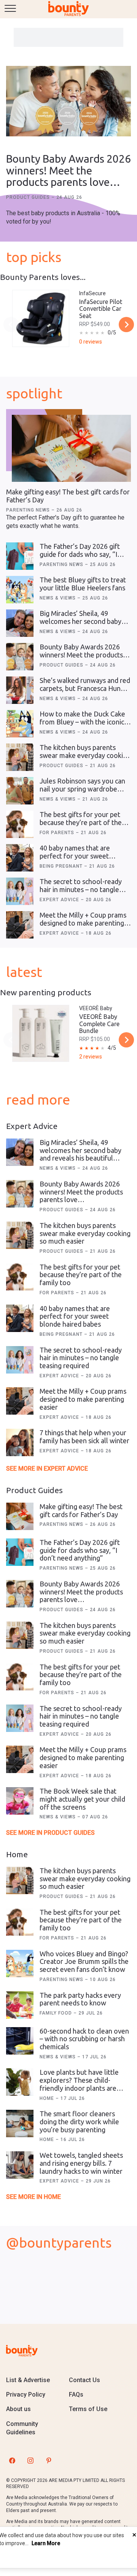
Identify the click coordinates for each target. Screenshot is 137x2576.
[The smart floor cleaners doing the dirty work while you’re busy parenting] (20, 2123)
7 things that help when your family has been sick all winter (84, 1437)
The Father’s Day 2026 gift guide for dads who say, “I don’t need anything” (80, 554)
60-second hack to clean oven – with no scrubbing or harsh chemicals (84, 2039)
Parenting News (29, 510)
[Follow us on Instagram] (30, 2461)
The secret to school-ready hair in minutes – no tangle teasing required (81, 889)
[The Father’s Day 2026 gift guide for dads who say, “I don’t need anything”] (20, 556)
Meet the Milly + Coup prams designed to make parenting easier (83, 923)
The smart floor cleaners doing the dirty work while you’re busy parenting (79, 2121)
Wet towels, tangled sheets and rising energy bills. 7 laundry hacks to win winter (81, 2163)
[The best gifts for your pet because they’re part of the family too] (20, 824)
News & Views (58, 598)
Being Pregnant (62, 866)
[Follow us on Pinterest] (49, 2461)
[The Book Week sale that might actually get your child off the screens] (20, 1801)
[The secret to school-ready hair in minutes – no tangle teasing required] (20, 891)
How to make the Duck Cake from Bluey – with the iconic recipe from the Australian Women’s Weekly (82, 726)
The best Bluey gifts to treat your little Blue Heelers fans (83, 584)
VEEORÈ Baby (96, 1008)
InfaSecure (92, 293)
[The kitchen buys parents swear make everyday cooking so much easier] (20, 757)
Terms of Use (88, 2409)
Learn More (46, 2543)
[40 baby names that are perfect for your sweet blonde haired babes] (20, 858)
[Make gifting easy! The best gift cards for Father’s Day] (71, 448)
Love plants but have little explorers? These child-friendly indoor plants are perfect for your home (79, 2084)
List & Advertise (28, 2380)
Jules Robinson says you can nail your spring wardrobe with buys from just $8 (82, 789)
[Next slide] (126, 325)
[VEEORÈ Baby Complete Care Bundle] (41, 1033)
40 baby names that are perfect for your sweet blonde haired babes (75, 856)
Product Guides (29, 197)
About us (18, 2409)
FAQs (76, 2395)
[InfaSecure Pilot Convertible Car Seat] (41, 318)
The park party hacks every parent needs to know (80, 1999)
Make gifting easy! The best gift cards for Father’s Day (81, 1510)
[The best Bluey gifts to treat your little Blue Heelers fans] (20, 590)
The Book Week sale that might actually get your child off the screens (82, 1799)
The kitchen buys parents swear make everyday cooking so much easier (85, 755)
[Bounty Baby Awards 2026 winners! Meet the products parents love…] (68, 102)
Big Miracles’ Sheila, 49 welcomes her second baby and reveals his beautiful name (80, 625)
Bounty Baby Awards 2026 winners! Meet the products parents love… (68, 170)
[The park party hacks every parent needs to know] (20, 2005)
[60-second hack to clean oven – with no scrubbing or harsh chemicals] (20, 2041)
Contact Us (84, 2380)
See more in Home (33, 2197)
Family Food (57, 2013)
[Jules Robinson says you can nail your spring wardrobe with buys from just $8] (20, 791)
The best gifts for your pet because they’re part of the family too (81, 822)
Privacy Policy (26, 2395)
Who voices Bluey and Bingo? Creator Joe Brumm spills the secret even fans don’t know (84, 1961)
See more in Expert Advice (47, 1469)
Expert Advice (60, 900)
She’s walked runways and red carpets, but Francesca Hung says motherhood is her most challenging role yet (85, 692)
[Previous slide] (11, 325)
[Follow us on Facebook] (12, 2461)
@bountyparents (59, 2243)
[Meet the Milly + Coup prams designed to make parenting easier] (20, 925)
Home (48, 2098)
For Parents (58, 833)
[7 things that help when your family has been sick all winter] (20, 1442)
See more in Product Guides (50, 1833)
